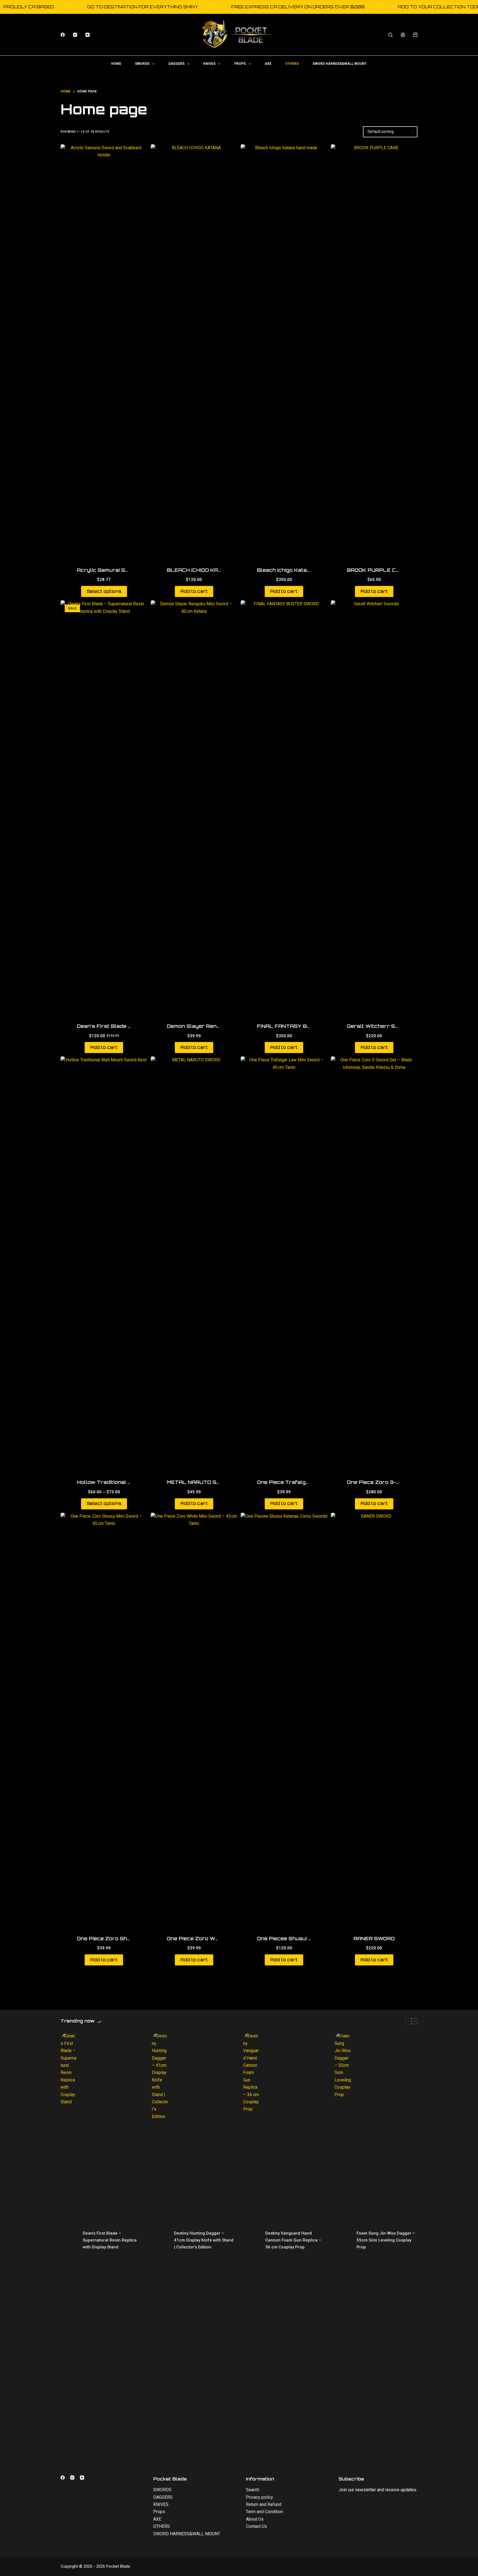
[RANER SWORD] (374, 1720)
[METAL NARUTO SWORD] (194, 1264)
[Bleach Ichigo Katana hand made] (284, 352)
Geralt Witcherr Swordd (380, 1026)
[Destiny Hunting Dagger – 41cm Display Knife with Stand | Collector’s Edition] (160, 2240)
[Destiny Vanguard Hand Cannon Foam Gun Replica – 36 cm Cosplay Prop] (251, 2240)
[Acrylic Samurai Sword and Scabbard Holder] (104, 352)
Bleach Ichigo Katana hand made (300, 570)
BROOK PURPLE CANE (377, 570)
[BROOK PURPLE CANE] (374, 352)
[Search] (390, 35)
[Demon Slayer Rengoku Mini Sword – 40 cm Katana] (194, 808)
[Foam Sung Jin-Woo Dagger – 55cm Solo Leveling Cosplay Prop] (343, 2240)
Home (116, 64)
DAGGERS (176, 64)
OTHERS (292, 64)
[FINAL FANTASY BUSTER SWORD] (284, 808)
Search (253, 2490)
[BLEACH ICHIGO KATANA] (194, 352)
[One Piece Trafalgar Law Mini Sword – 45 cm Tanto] (284, 1264)
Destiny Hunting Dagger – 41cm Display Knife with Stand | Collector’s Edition (204, 2240)
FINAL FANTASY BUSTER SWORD (302, 1026)
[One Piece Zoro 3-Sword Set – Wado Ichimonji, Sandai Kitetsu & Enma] (374, 1264)
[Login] (403, 35)
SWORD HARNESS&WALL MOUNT (340, 64)
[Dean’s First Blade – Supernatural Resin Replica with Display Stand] (104, 808)
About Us (255, 2519)
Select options (104, 591)
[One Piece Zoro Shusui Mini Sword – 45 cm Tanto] (104, 1720)
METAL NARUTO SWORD (200, 1482)
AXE (268, 64)
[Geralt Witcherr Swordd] (374, 808)
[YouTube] (88, 35)
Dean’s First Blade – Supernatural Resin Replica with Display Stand (110, 2240)
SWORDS (142, 64)
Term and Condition (264, 2512)
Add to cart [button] (194, 591)
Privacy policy (259, 2497)
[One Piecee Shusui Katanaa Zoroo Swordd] (284, 1720)
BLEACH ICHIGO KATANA (200, 570)
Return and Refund (264, 2504)
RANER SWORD (374, 1938)
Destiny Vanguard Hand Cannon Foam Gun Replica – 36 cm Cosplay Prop (293, 2240)
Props (240, 64)
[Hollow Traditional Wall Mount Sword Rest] (104, 1264)
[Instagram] (75, 35)
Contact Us (256, 2526)
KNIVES (209, 64)
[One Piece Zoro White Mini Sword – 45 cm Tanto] (194, 1720)
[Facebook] (63, 35)
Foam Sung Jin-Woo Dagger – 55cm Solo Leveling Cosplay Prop (386, 2240)
